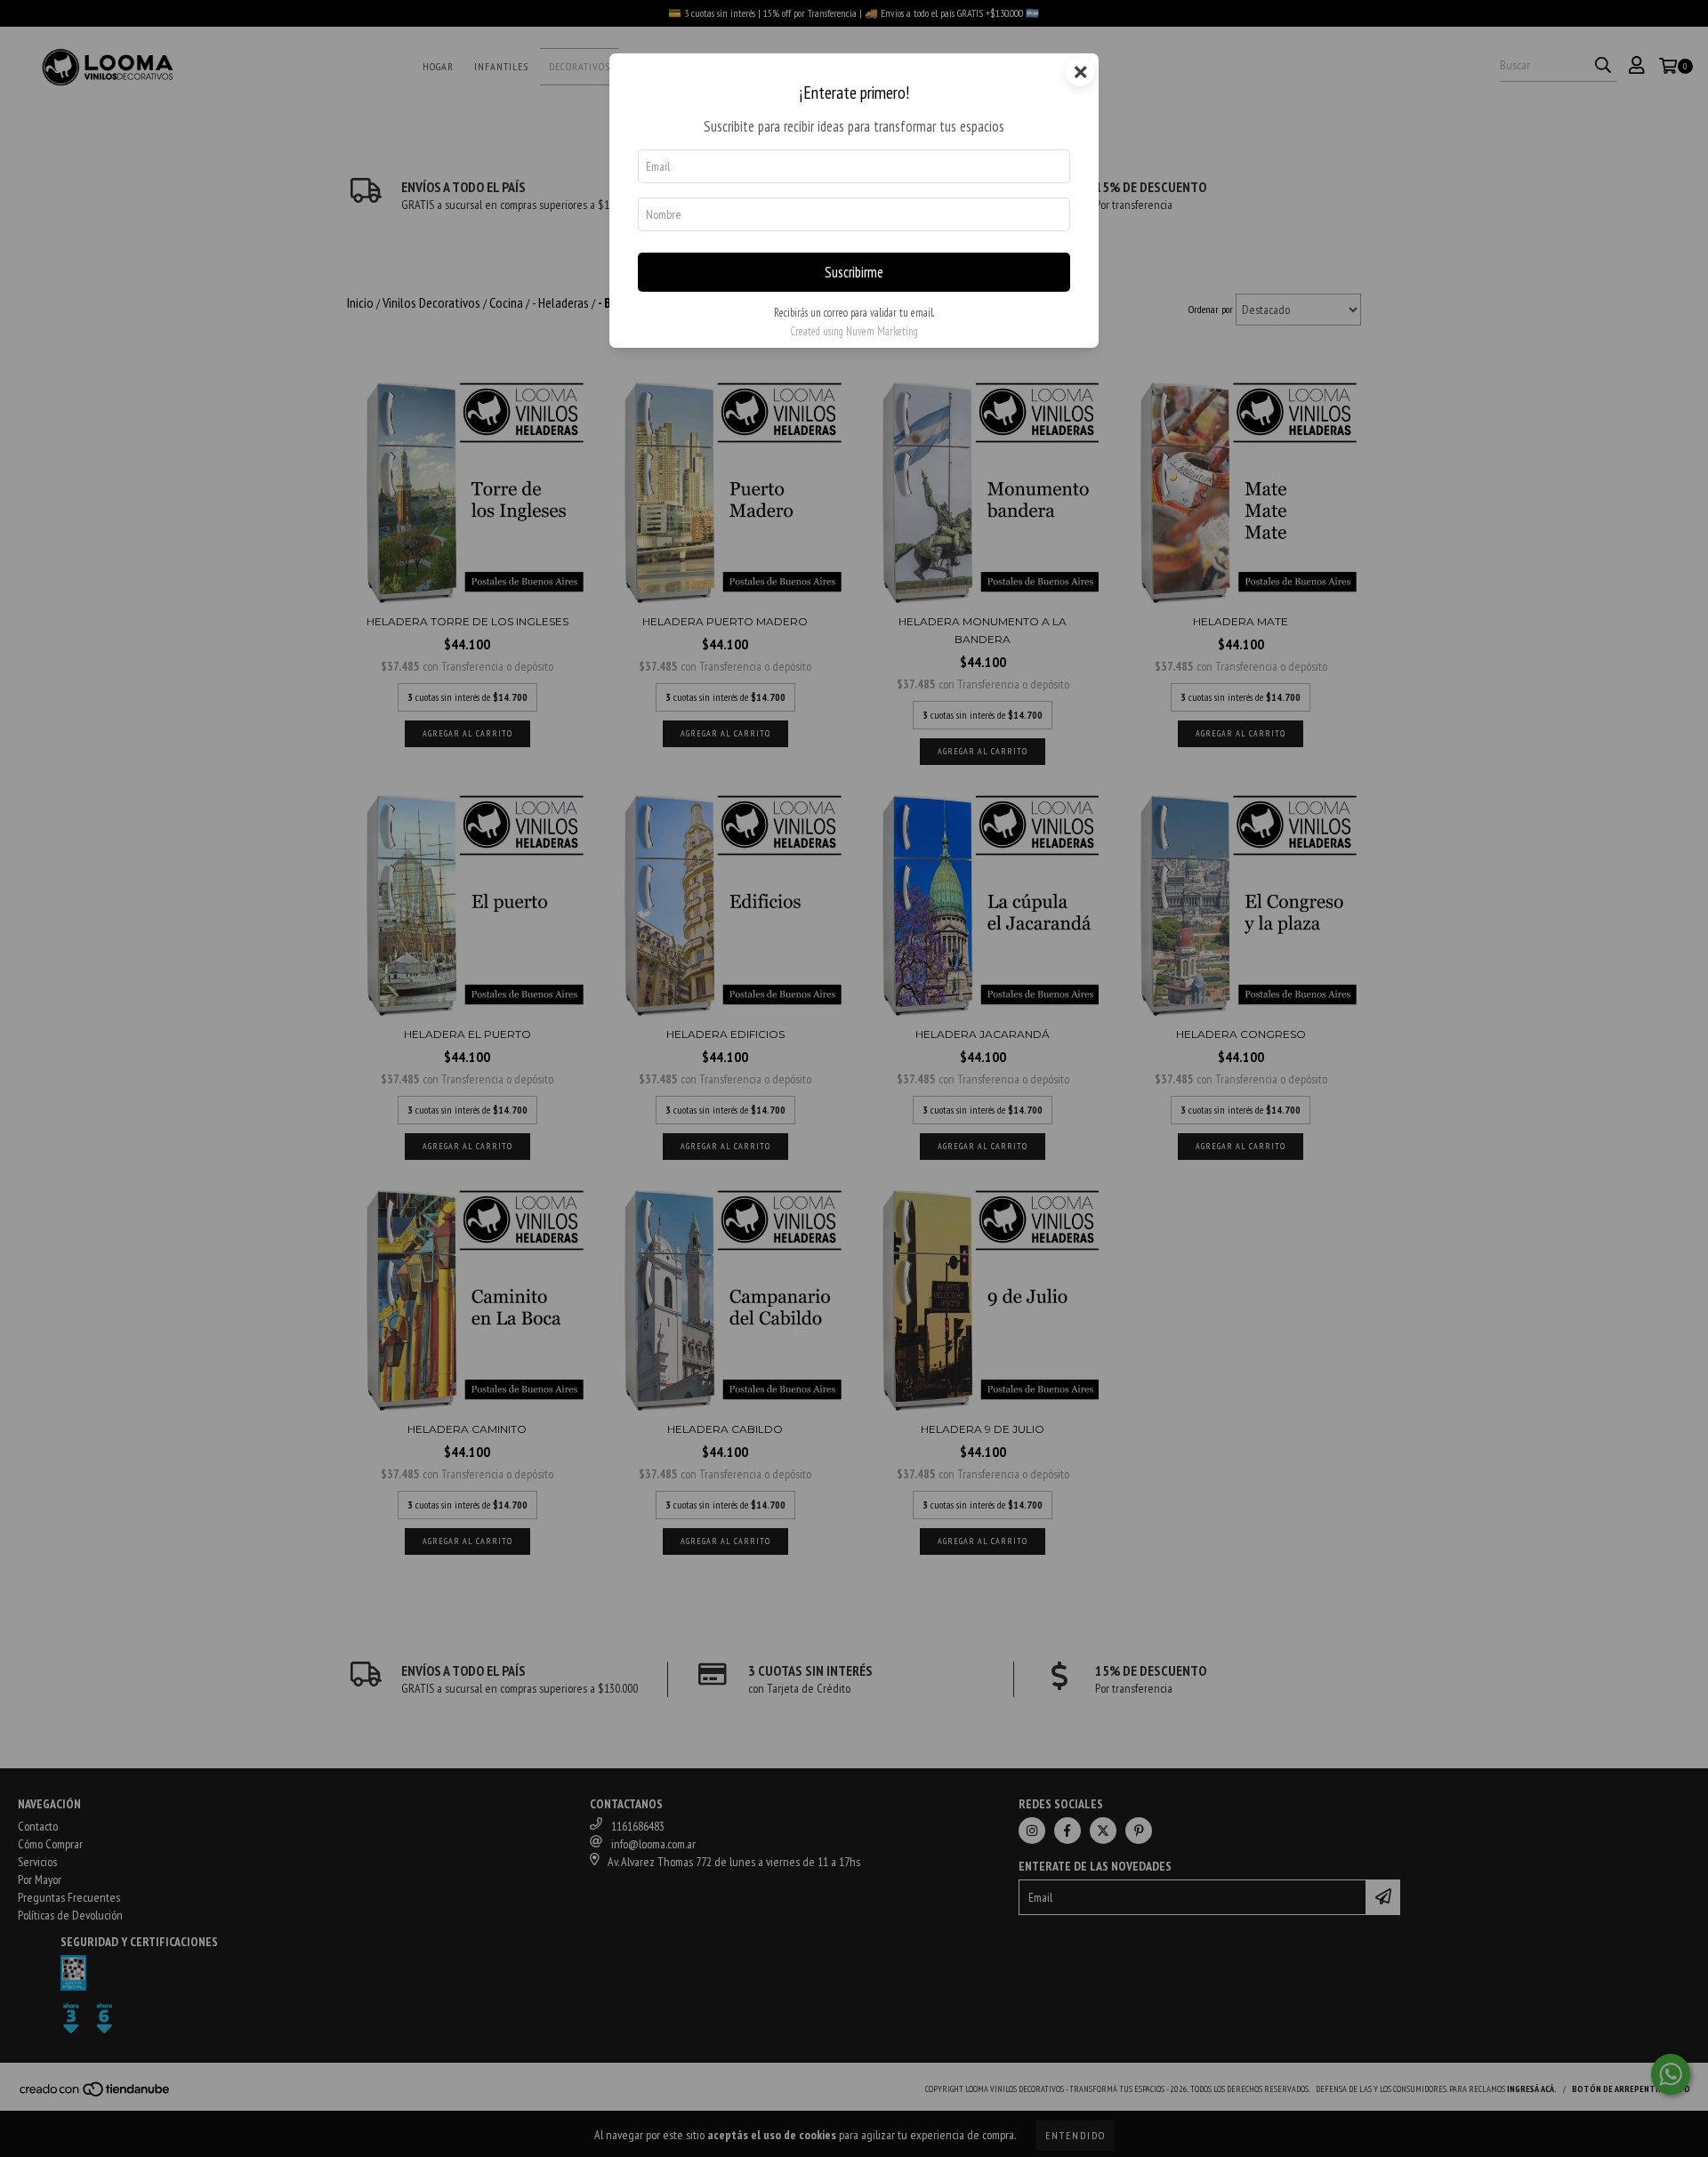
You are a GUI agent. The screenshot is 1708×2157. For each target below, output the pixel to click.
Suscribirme (854, 272)
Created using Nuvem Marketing (854, 331)
